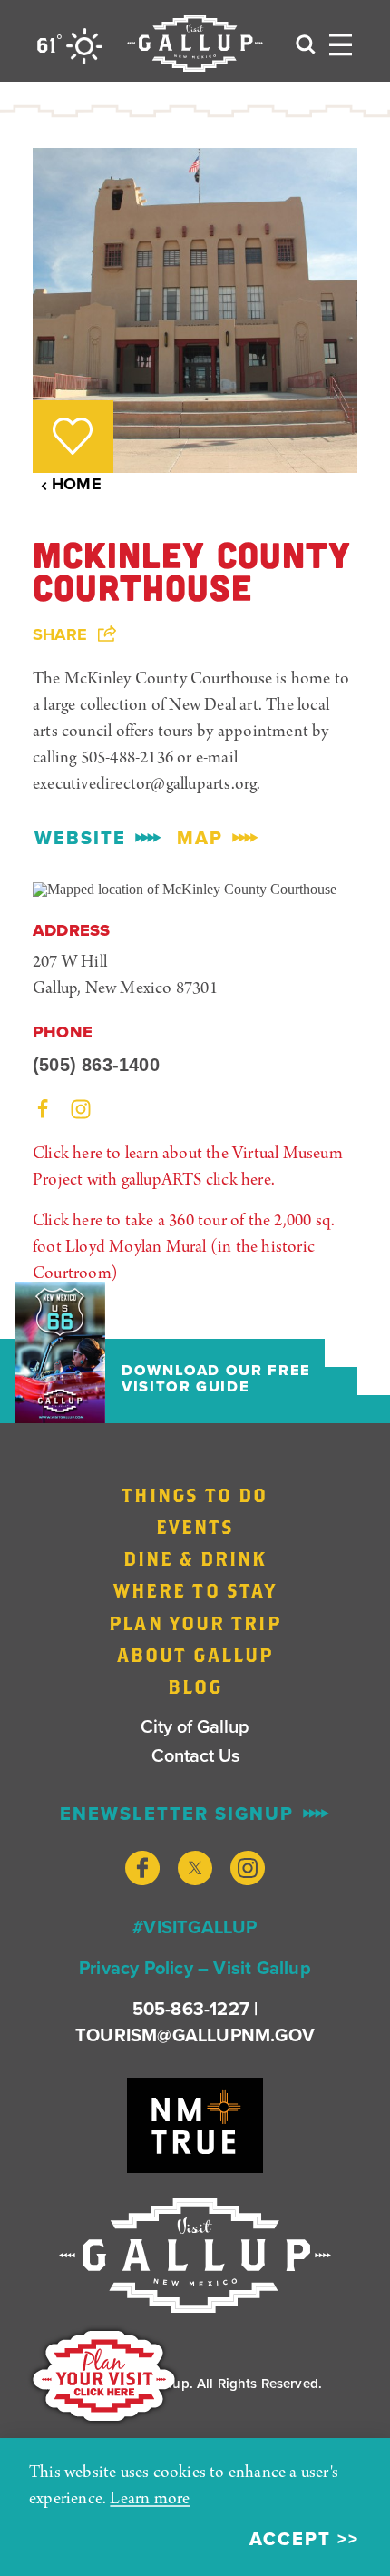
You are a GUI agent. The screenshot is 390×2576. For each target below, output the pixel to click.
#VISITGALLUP (195, 1927)
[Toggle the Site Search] (306, 43)
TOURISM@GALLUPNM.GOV (195, 2035)
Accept (290, 2539)
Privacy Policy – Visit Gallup (195, 1968)
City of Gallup (195, 1726)
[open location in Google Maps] (185, 887)
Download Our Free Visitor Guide (216, 1379)
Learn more (150, 2499)
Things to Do (195, 1495)
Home (77, 484)
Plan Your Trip (195, 1623)
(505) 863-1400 (96, 1065)
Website (80, 838)
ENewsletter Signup (177, 1814)
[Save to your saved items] (73, 436)
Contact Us (195, 1755)
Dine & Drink (195, 1558)
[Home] (195, 43)
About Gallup (195, 1655)
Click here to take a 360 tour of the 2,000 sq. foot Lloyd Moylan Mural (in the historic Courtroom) (184, 1248)
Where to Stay (195, 1590)
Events (195, 1527)
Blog (195, 1686)
